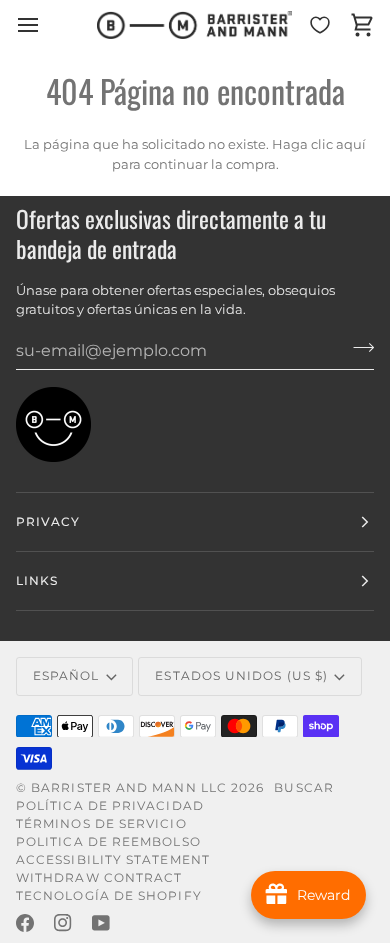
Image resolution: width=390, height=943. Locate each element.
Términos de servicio (101, 823)
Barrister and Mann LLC (129, 787)
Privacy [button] (48, 521)
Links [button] (37, 580)
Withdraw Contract (99, 877)
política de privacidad (110, 805)
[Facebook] (25, 923)
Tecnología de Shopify (109, 895)
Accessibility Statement (113, 859)
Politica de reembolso (108, 841)
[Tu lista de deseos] (320, 25)
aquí (351, 144)
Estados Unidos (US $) (241, 675)
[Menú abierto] (46, 25)
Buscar (303, 787)
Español (66, 675)
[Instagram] (63, 923)
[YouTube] (101, 923)
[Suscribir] (357, 348)
